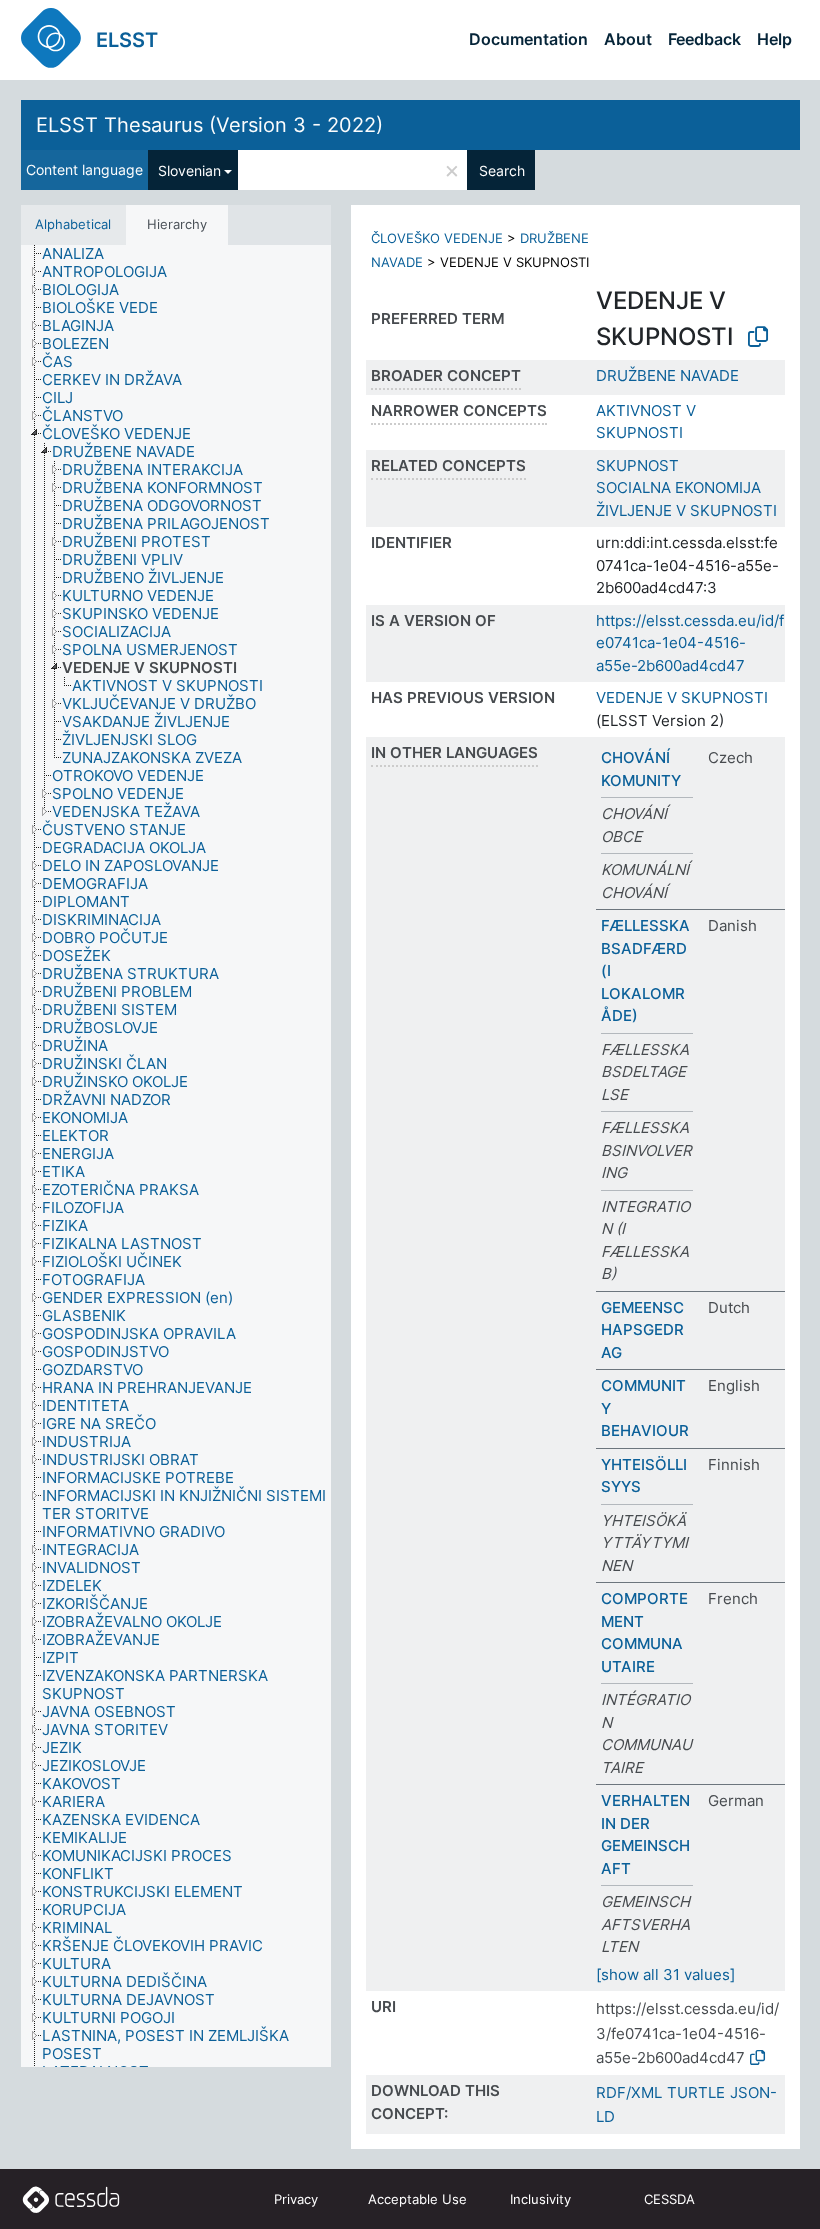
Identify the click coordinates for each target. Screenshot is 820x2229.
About (628, 39)
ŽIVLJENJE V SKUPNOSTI (686, 510)
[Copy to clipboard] (758, 337)
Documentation (528, 39)
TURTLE (696, 2092)
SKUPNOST (637, 465)
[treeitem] (81, 254)
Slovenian (189, 170)
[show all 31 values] (665, 1974)
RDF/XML (629, 2092)
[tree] (176, 1156)
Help (774, 39)
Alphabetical (73, 224)
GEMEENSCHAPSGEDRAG (642, 1330)
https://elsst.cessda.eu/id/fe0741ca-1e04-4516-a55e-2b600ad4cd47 (690, 643)
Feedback (704, 39)
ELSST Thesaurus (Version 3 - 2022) (209, 125)
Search (502, 170)
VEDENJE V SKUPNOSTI (682, 697)
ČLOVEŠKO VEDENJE (437, 238)
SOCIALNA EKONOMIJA (678, 487)
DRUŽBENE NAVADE (667, 375)
